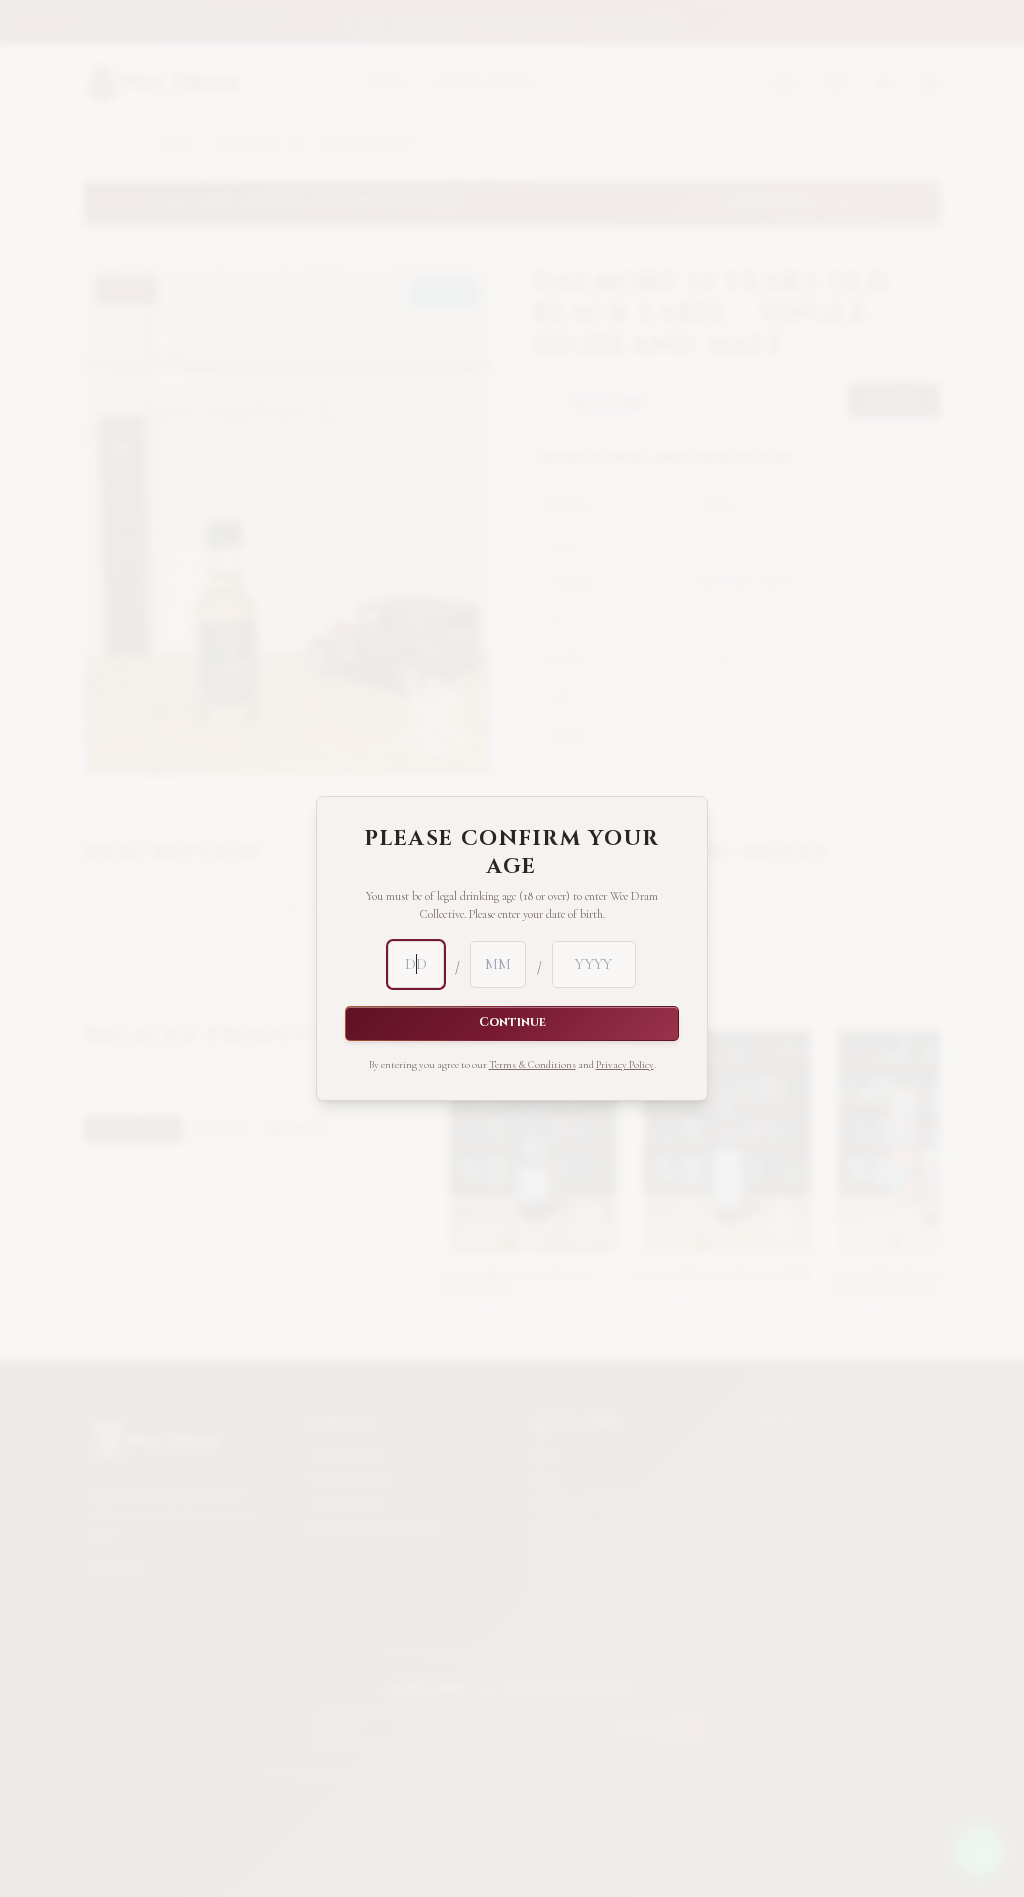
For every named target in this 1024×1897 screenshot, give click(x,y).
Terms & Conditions (532, 1064)
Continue (512, 1022)
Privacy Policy (625, 1064)
